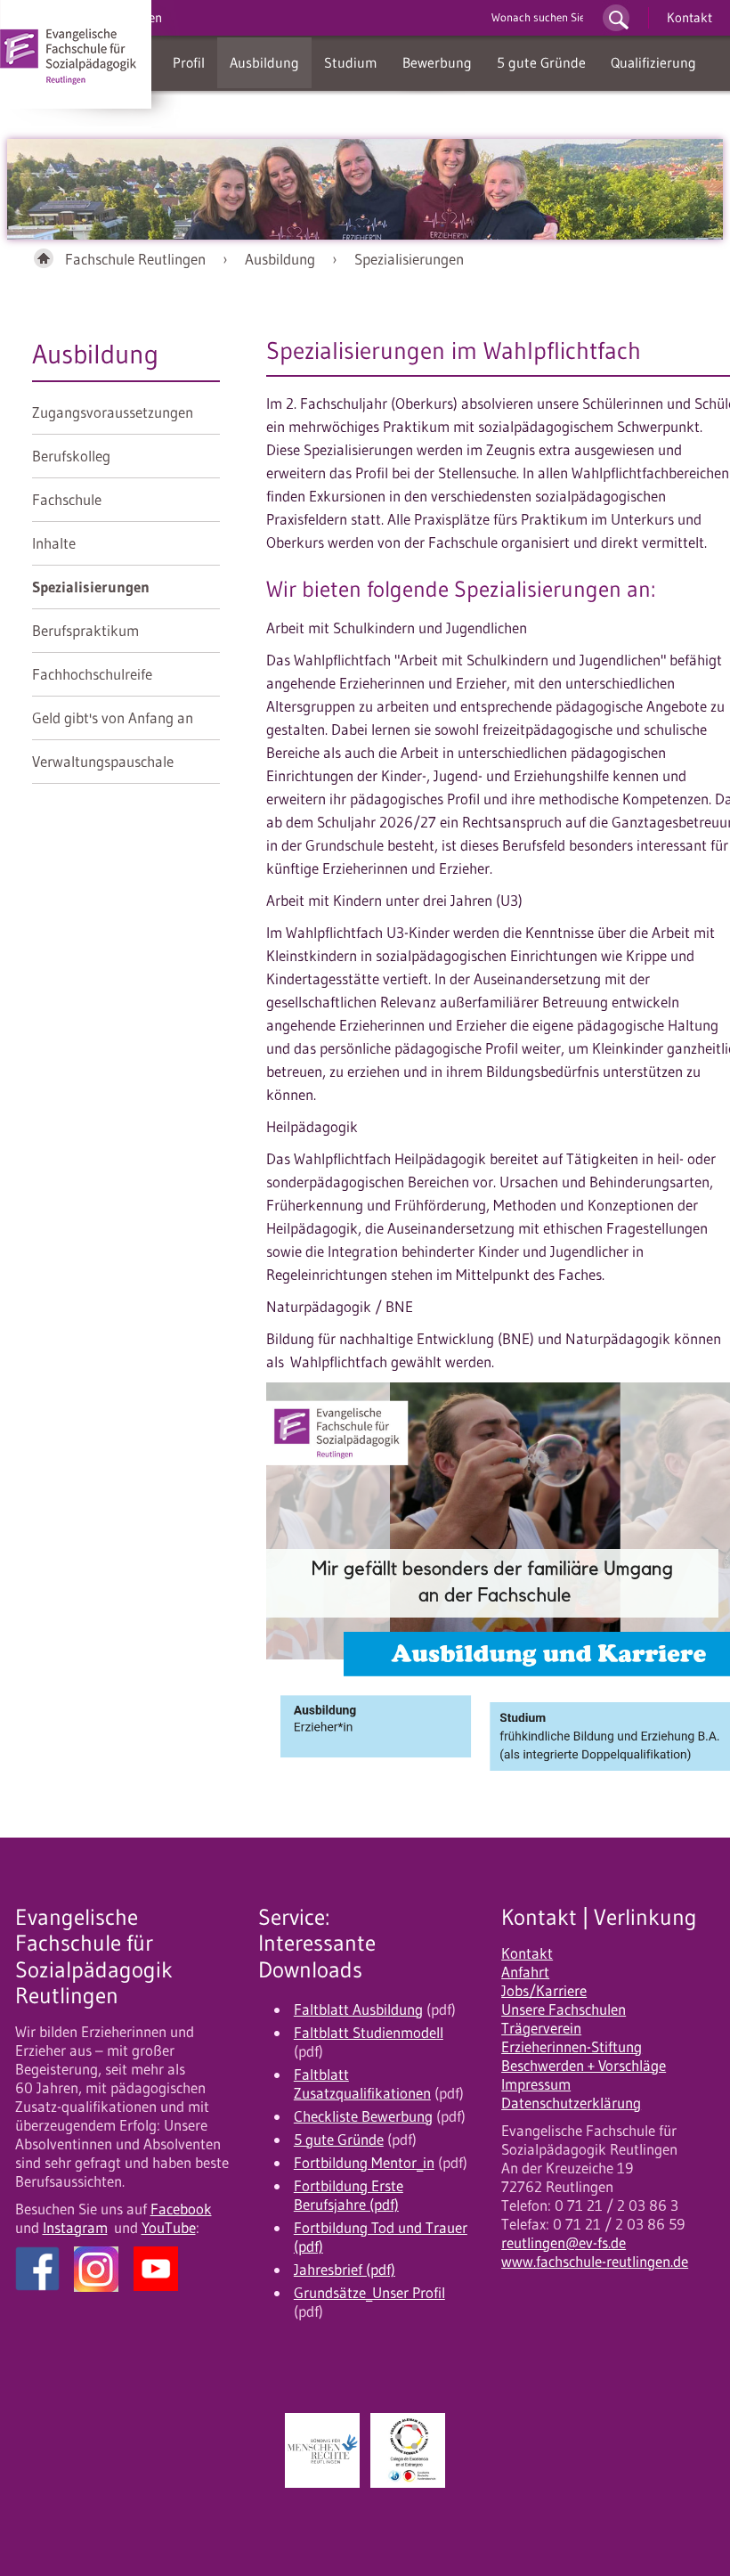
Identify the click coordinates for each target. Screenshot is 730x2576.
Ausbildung (264, 62)
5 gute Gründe (541, 62)
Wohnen (294, 113)
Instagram (75, 2228)
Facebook (181, 2209)
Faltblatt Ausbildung (358, 2009)
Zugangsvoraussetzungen (113, 412)
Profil (189, 62)
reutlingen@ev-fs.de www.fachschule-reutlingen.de (595, 2252)
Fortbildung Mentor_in (364, 2163)
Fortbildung (209, 113)
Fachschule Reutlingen (135, 259)
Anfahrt (525, 1972)
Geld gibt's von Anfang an (113, 718)
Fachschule (67, 500)
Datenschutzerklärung (571, 2103)
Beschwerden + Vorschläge (584, 2066)
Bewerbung (437, 62)
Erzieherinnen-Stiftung (572, 2047)
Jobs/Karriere (544, 1991)
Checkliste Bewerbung (363, 2116)
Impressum (536, 2084)
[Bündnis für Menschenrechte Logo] (322, 2450)
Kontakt (689, 17)
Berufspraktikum (85, 631)
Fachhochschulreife (92, 674)
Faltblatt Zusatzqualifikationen (362, 2084)
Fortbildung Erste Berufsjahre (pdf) (349, 2195)
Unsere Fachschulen (564, 2009)
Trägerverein (541, 2028)
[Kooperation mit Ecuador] (408, 2450)
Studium (351, 62)
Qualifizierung (653, 62)
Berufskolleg (71, 456)
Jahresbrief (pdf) (345, 2270)
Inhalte (54, 543)
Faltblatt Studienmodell (369, 2033)
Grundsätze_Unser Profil (369, 2293)
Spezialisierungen (409, 259)
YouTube (169, 2228)
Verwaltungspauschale (103, 762)
